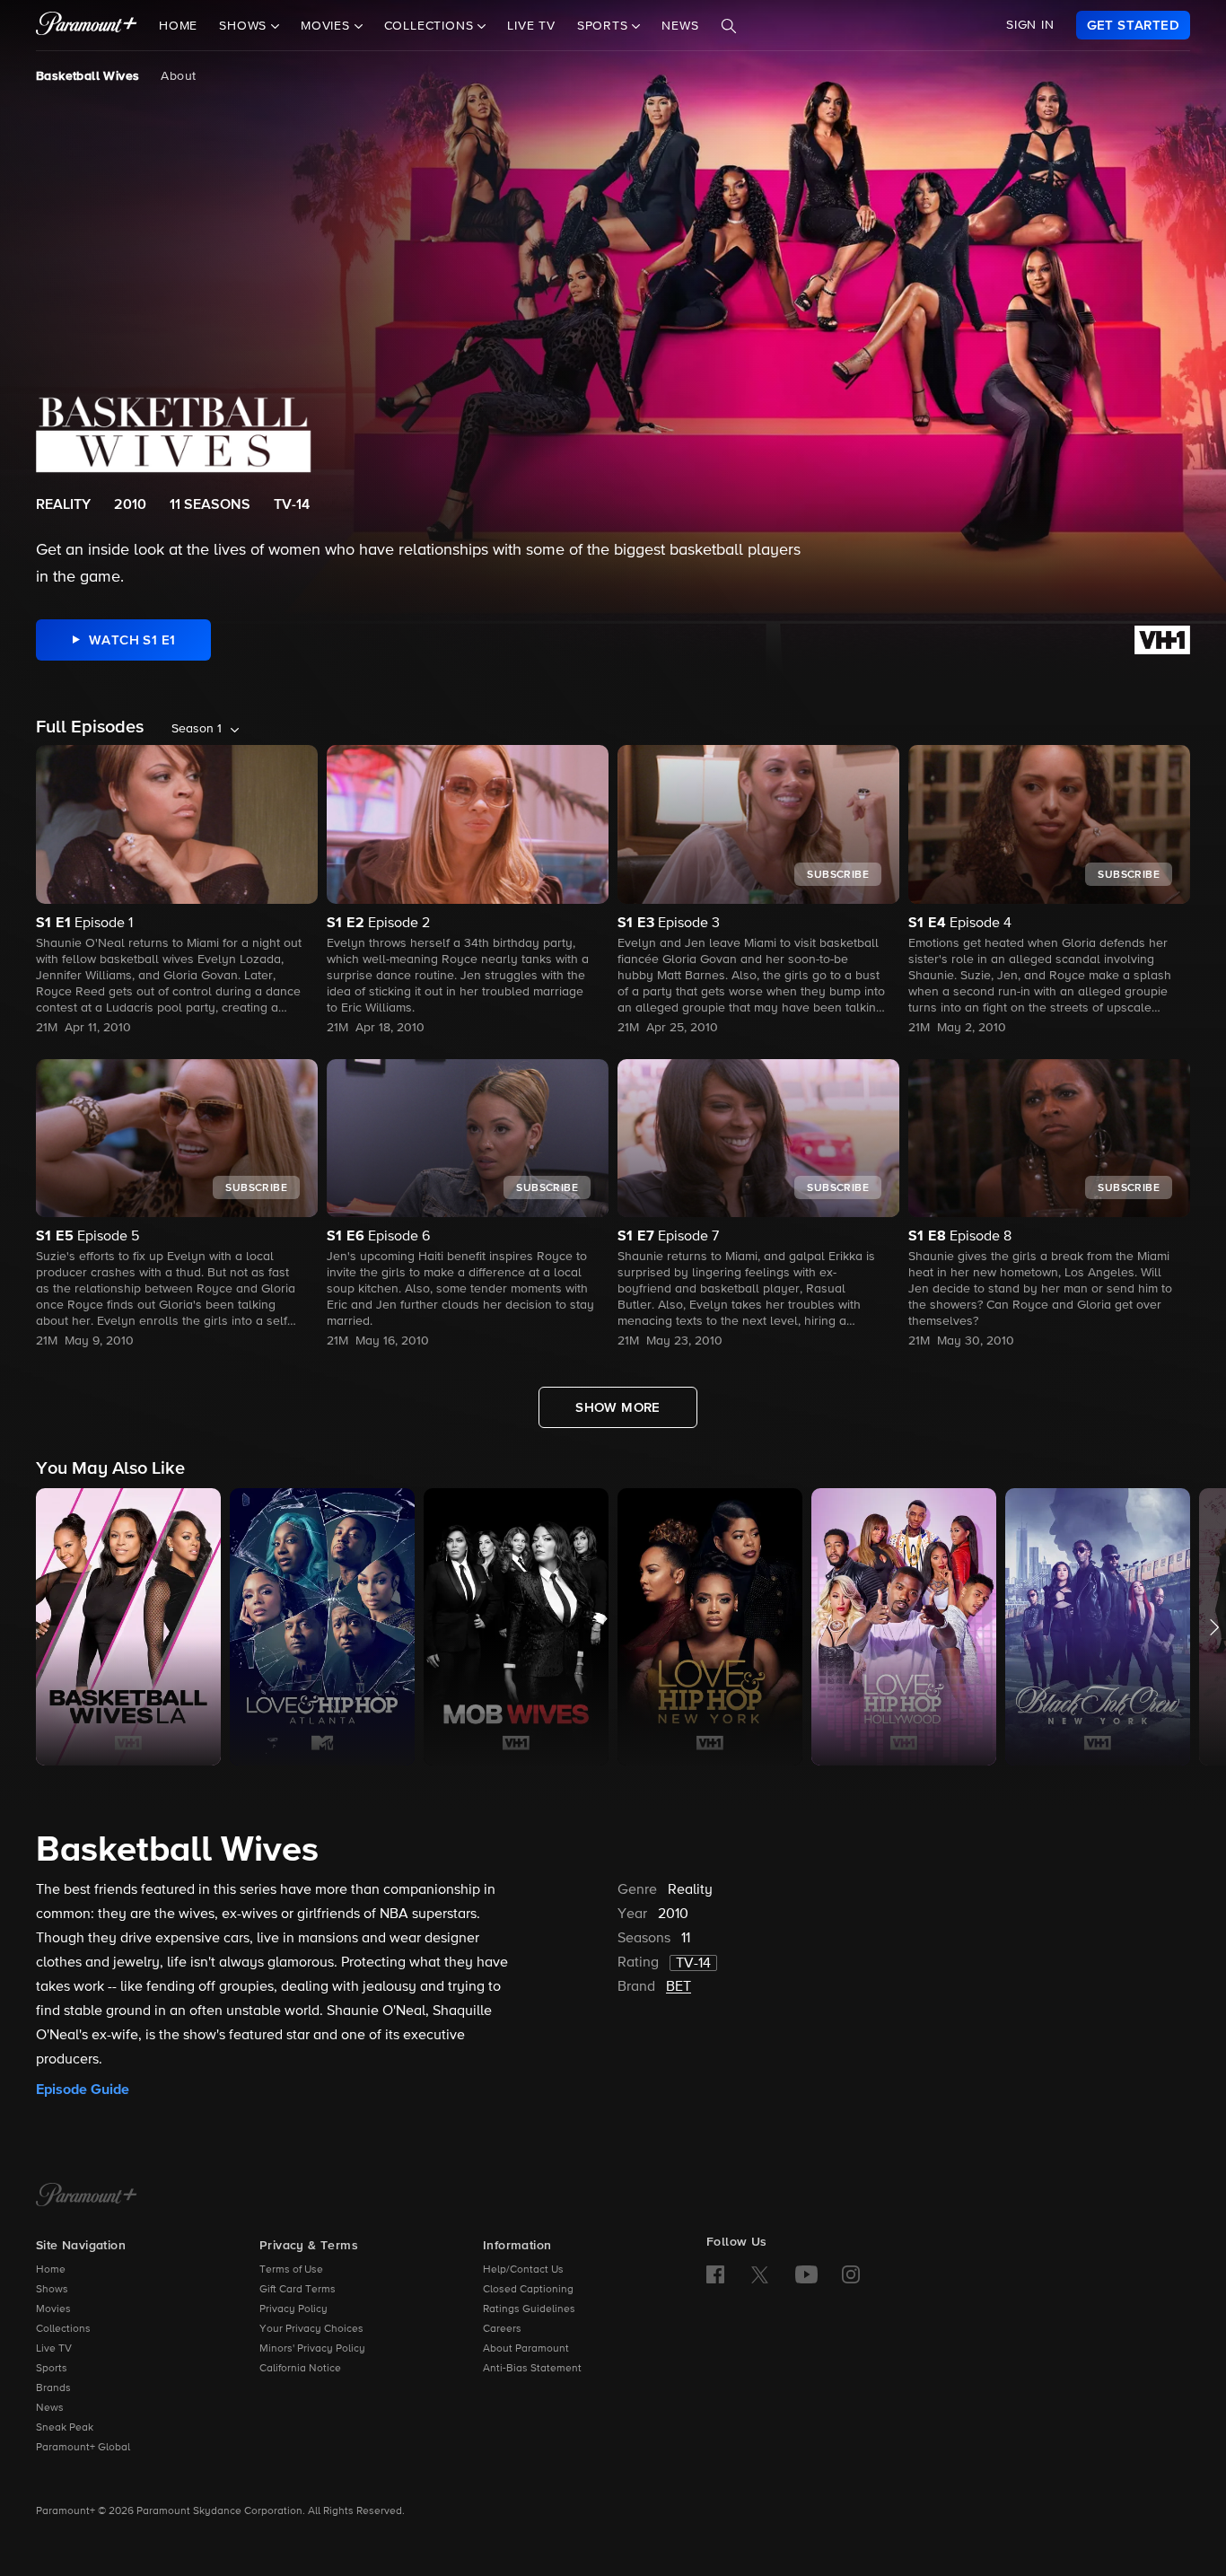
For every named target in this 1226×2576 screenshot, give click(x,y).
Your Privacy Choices (311, 2329)
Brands (53, 2388)
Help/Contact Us (523, 2270)
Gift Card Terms (298, 2290)
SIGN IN (1030, 25)
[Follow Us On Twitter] (760, 2274)
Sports (52, 2369)
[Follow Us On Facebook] (715, 2274)
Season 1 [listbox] (197, 729)
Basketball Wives (88, 76)
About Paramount (526, 2349)
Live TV (531, 26)
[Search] (729, 26)
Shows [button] (245, 26)
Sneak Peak (65, 2428)
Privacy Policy (293, 2309)
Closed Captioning (528, 2290)
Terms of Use (291, 2270)
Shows (52, 2290)
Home (178, 26)
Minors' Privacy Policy (312, 2349)
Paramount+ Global (83, 2448)
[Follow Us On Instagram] (851, 2274)
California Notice (300, 2369)
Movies (53, 2309)
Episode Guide (83, 2090)
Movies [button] (328, 26)
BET (679, 1987)
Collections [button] (431, 26)
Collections (63, 2329)
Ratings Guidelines (529, 2309)
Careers (502, 2329)
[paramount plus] (87, 25)
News (680, 26)
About (178, 76)
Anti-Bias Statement (532, 2369)
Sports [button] (605, 26)
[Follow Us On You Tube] (806, 2274)
